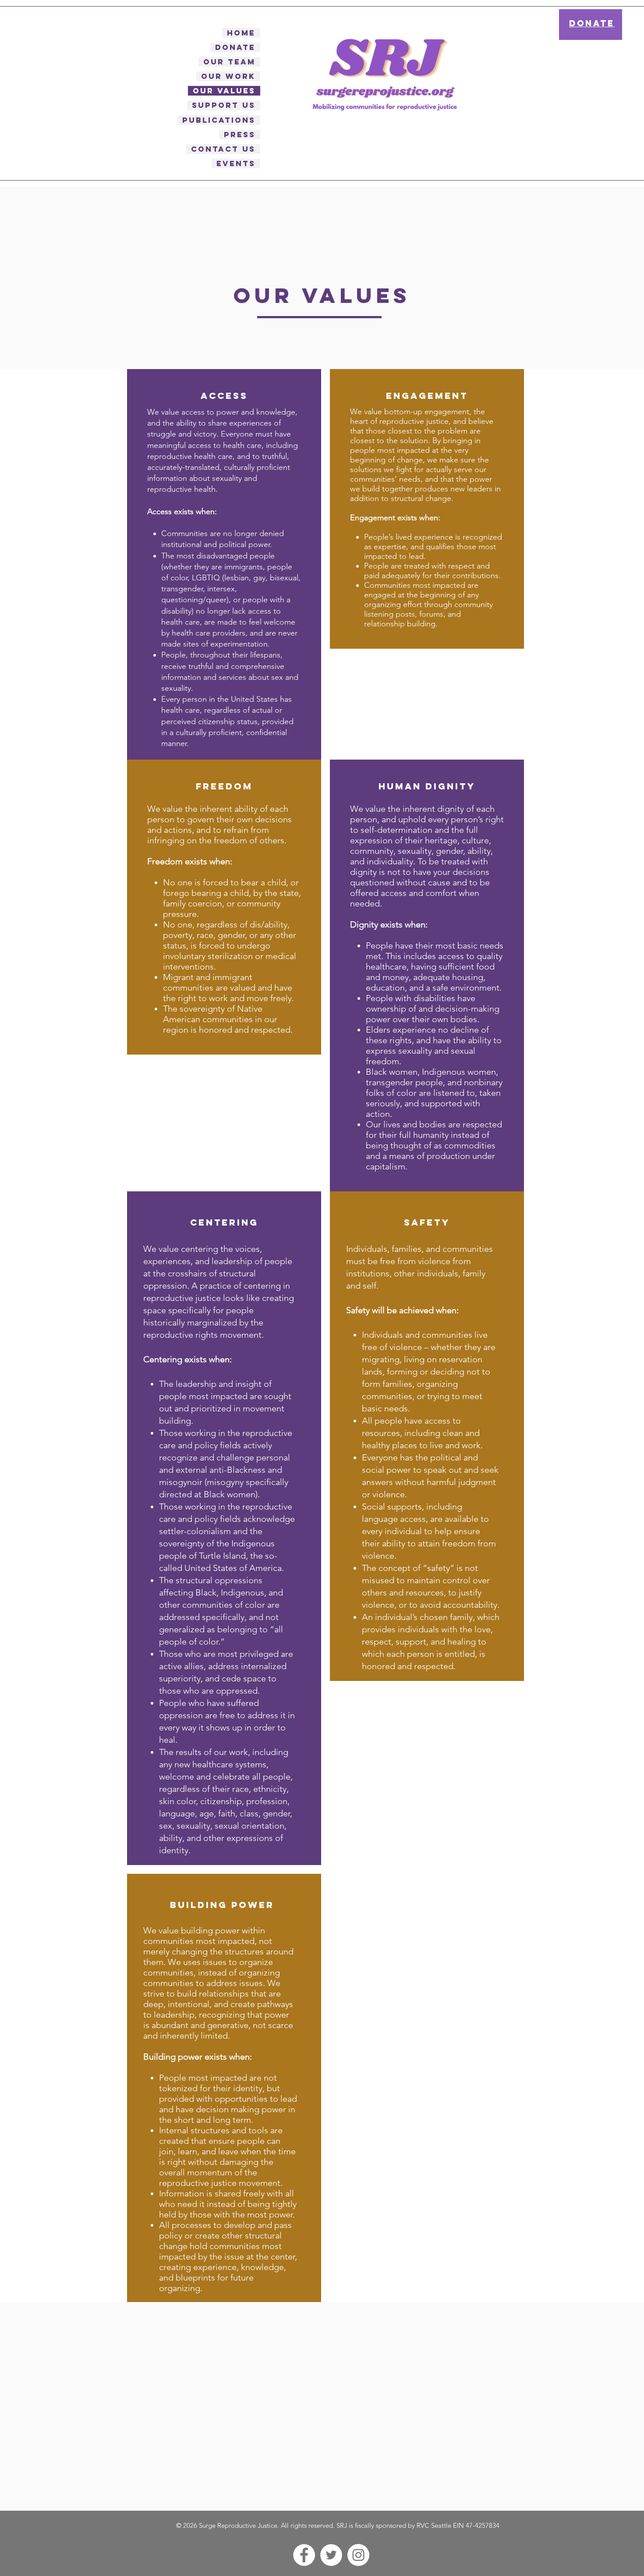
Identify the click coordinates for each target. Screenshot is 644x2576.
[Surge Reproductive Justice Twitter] (331, 2555)
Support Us (224, 105)
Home (241, 33)
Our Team (229, 62)
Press (240, 135)
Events (236, 163)
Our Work (228, 76)
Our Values (224, 91)
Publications (219, 120)
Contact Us (223, 149)
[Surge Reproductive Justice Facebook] (304, 2555)
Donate (235, 47)
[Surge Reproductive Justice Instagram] (358, 2555)
